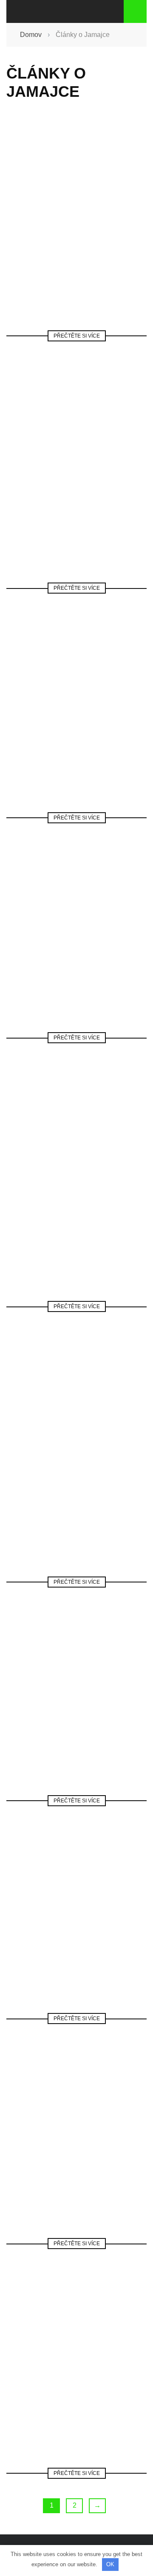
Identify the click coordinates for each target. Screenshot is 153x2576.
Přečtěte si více (77, 336)
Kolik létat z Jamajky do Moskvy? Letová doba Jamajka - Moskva (77, 2157)
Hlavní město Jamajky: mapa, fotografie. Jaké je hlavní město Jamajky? (76, 239)
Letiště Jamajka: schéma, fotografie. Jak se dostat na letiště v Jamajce (77, 491)
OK (110, 2564)
